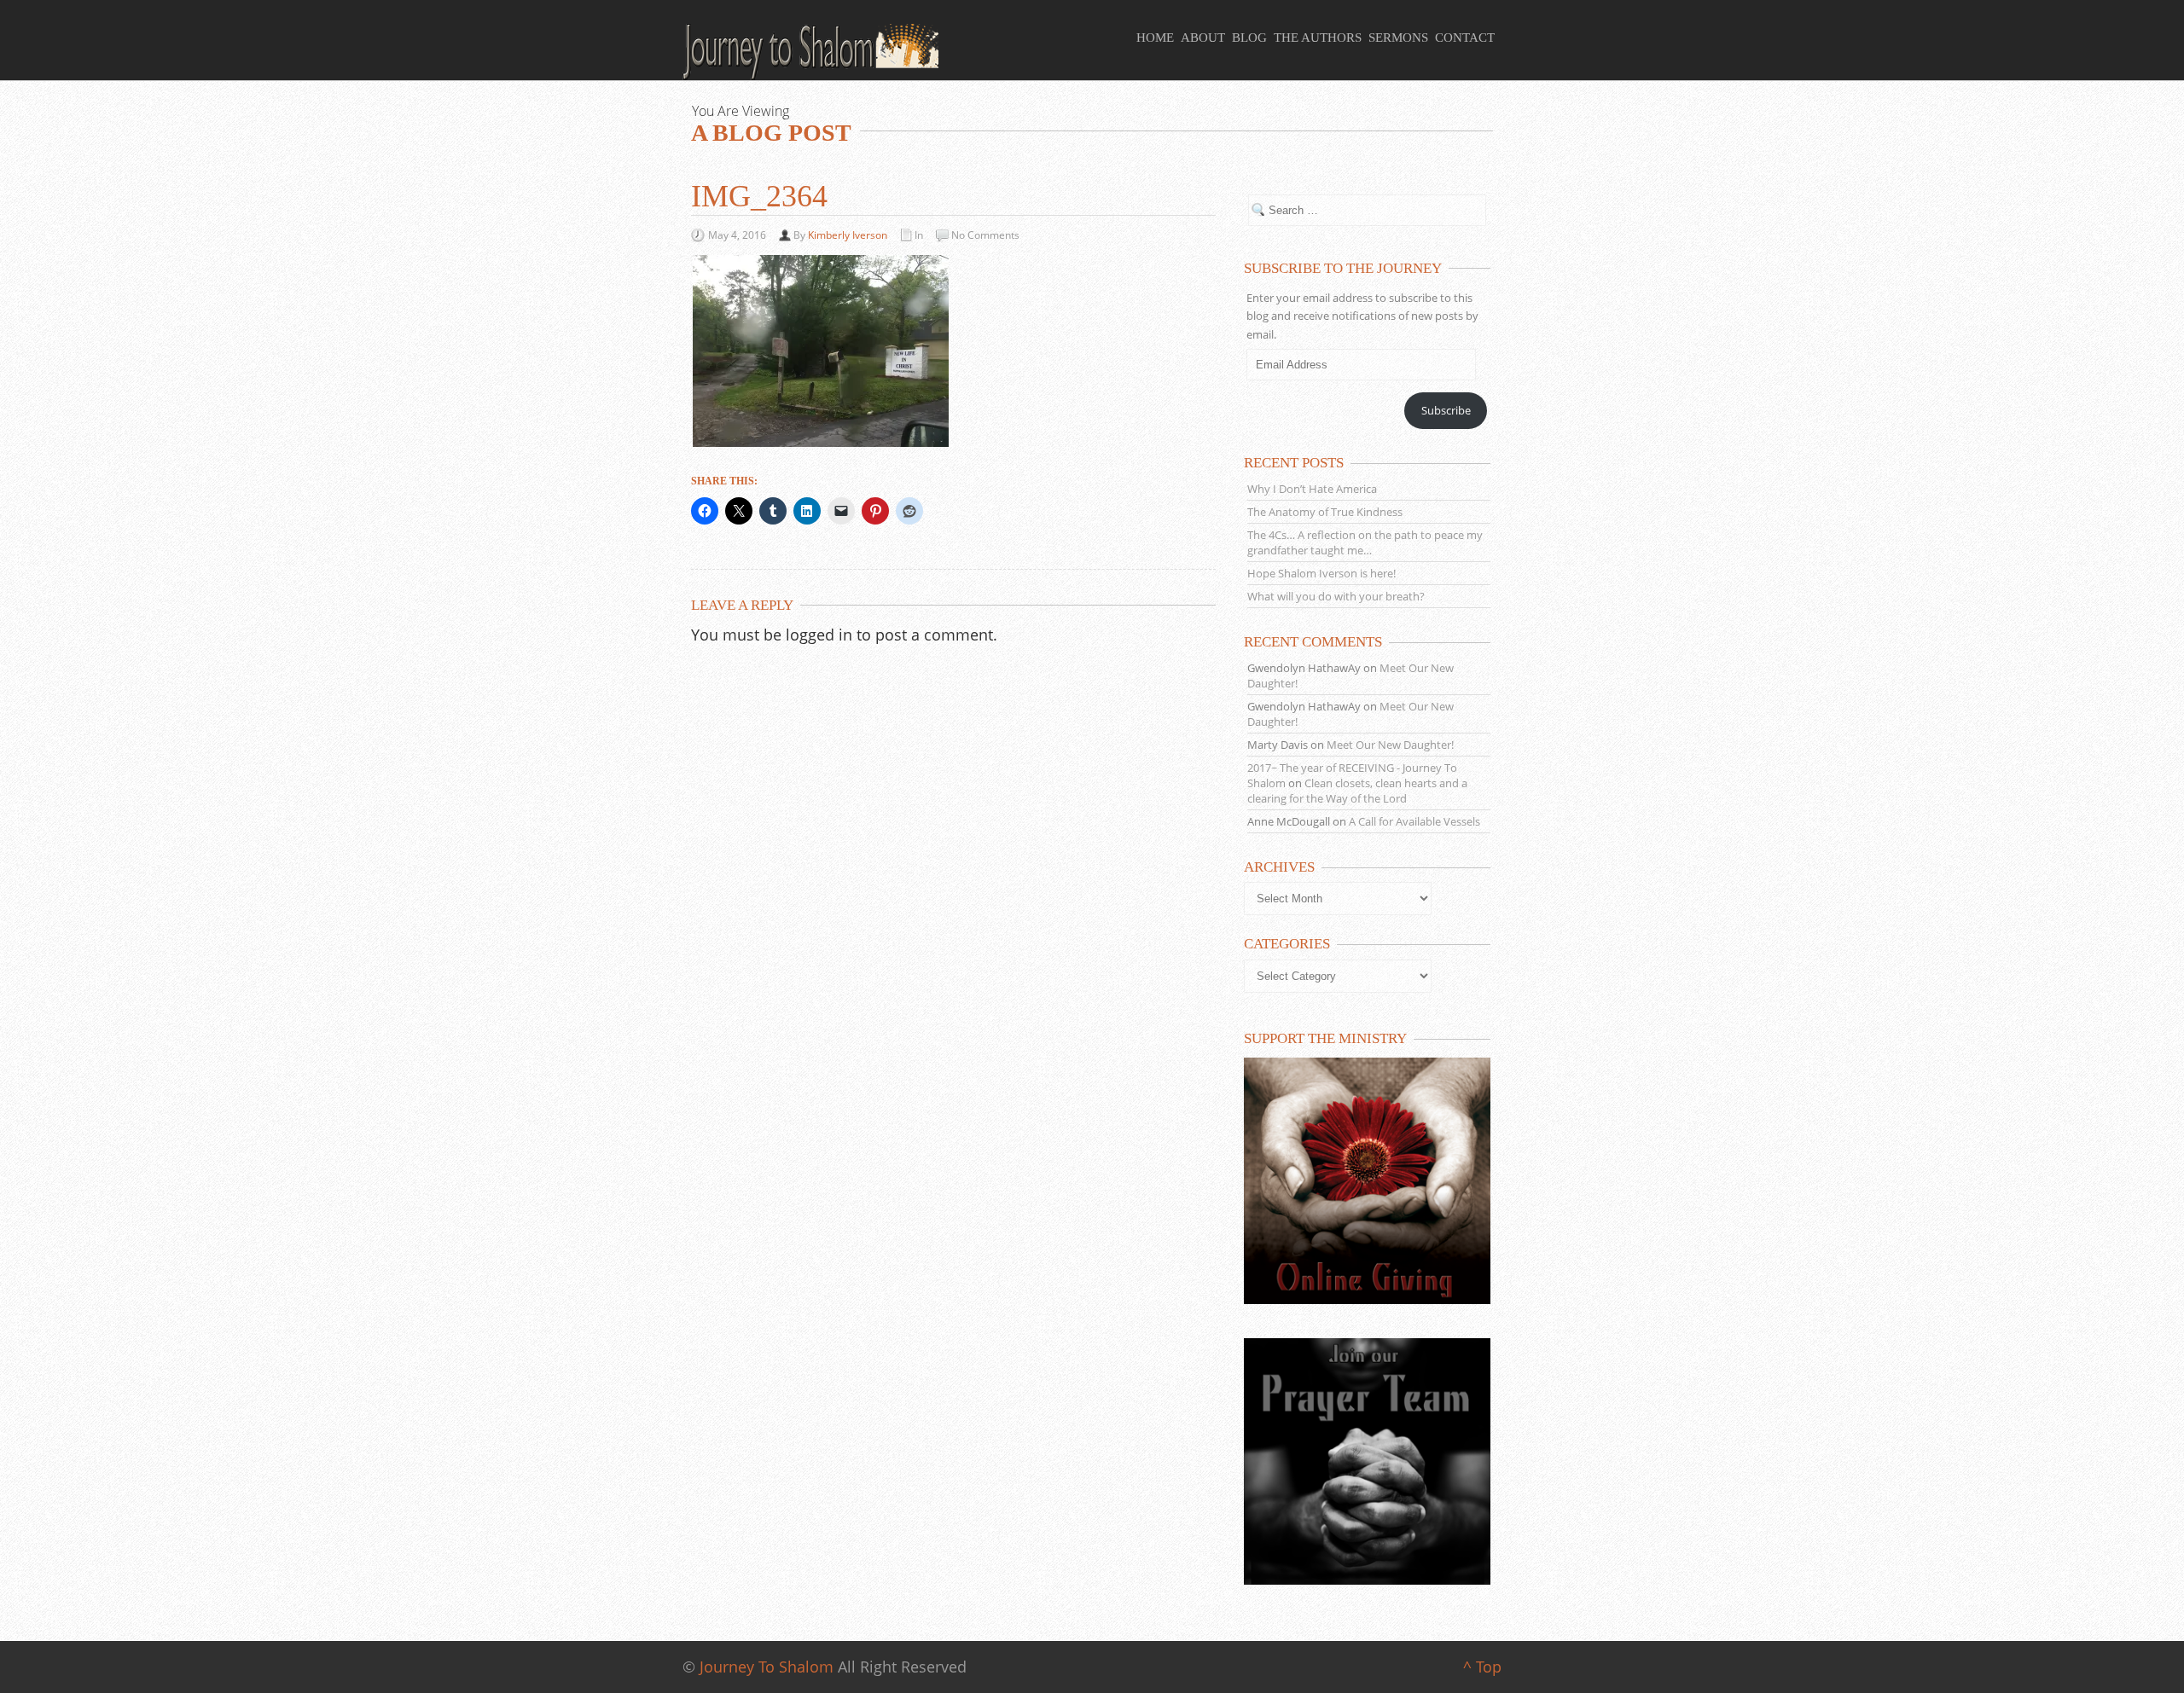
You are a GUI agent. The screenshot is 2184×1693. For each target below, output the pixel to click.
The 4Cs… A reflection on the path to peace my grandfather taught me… (1365, 542)
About (1203, 38)
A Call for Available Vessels (1414, 821)
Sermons (1398, 38)
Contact (1465, 38)
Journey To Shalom (767, 1667)
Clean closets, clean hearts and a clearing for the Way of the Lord (1357, 791)
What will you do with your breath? (1336, 596)
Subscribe (1446, 410)
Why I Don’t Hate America (1312, 489)
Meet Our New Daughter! (1390, 745)
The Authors (1318, 38)
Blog (1249, 38)
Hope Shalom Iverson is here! (1321, 573)
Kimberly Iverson (848, 235)
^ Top (1482, 1667)
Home (1155, 38)
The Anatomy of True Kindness (1325, 512)
